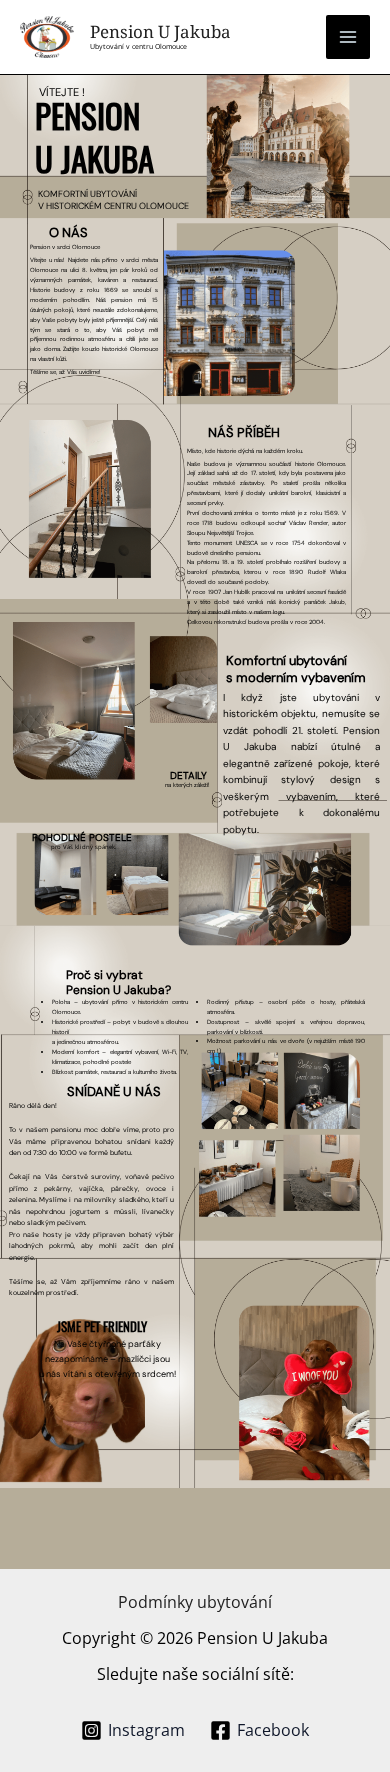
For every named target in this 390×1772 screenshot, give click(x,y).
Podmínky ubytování (195, 1602)
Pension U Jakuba (160, 31)
